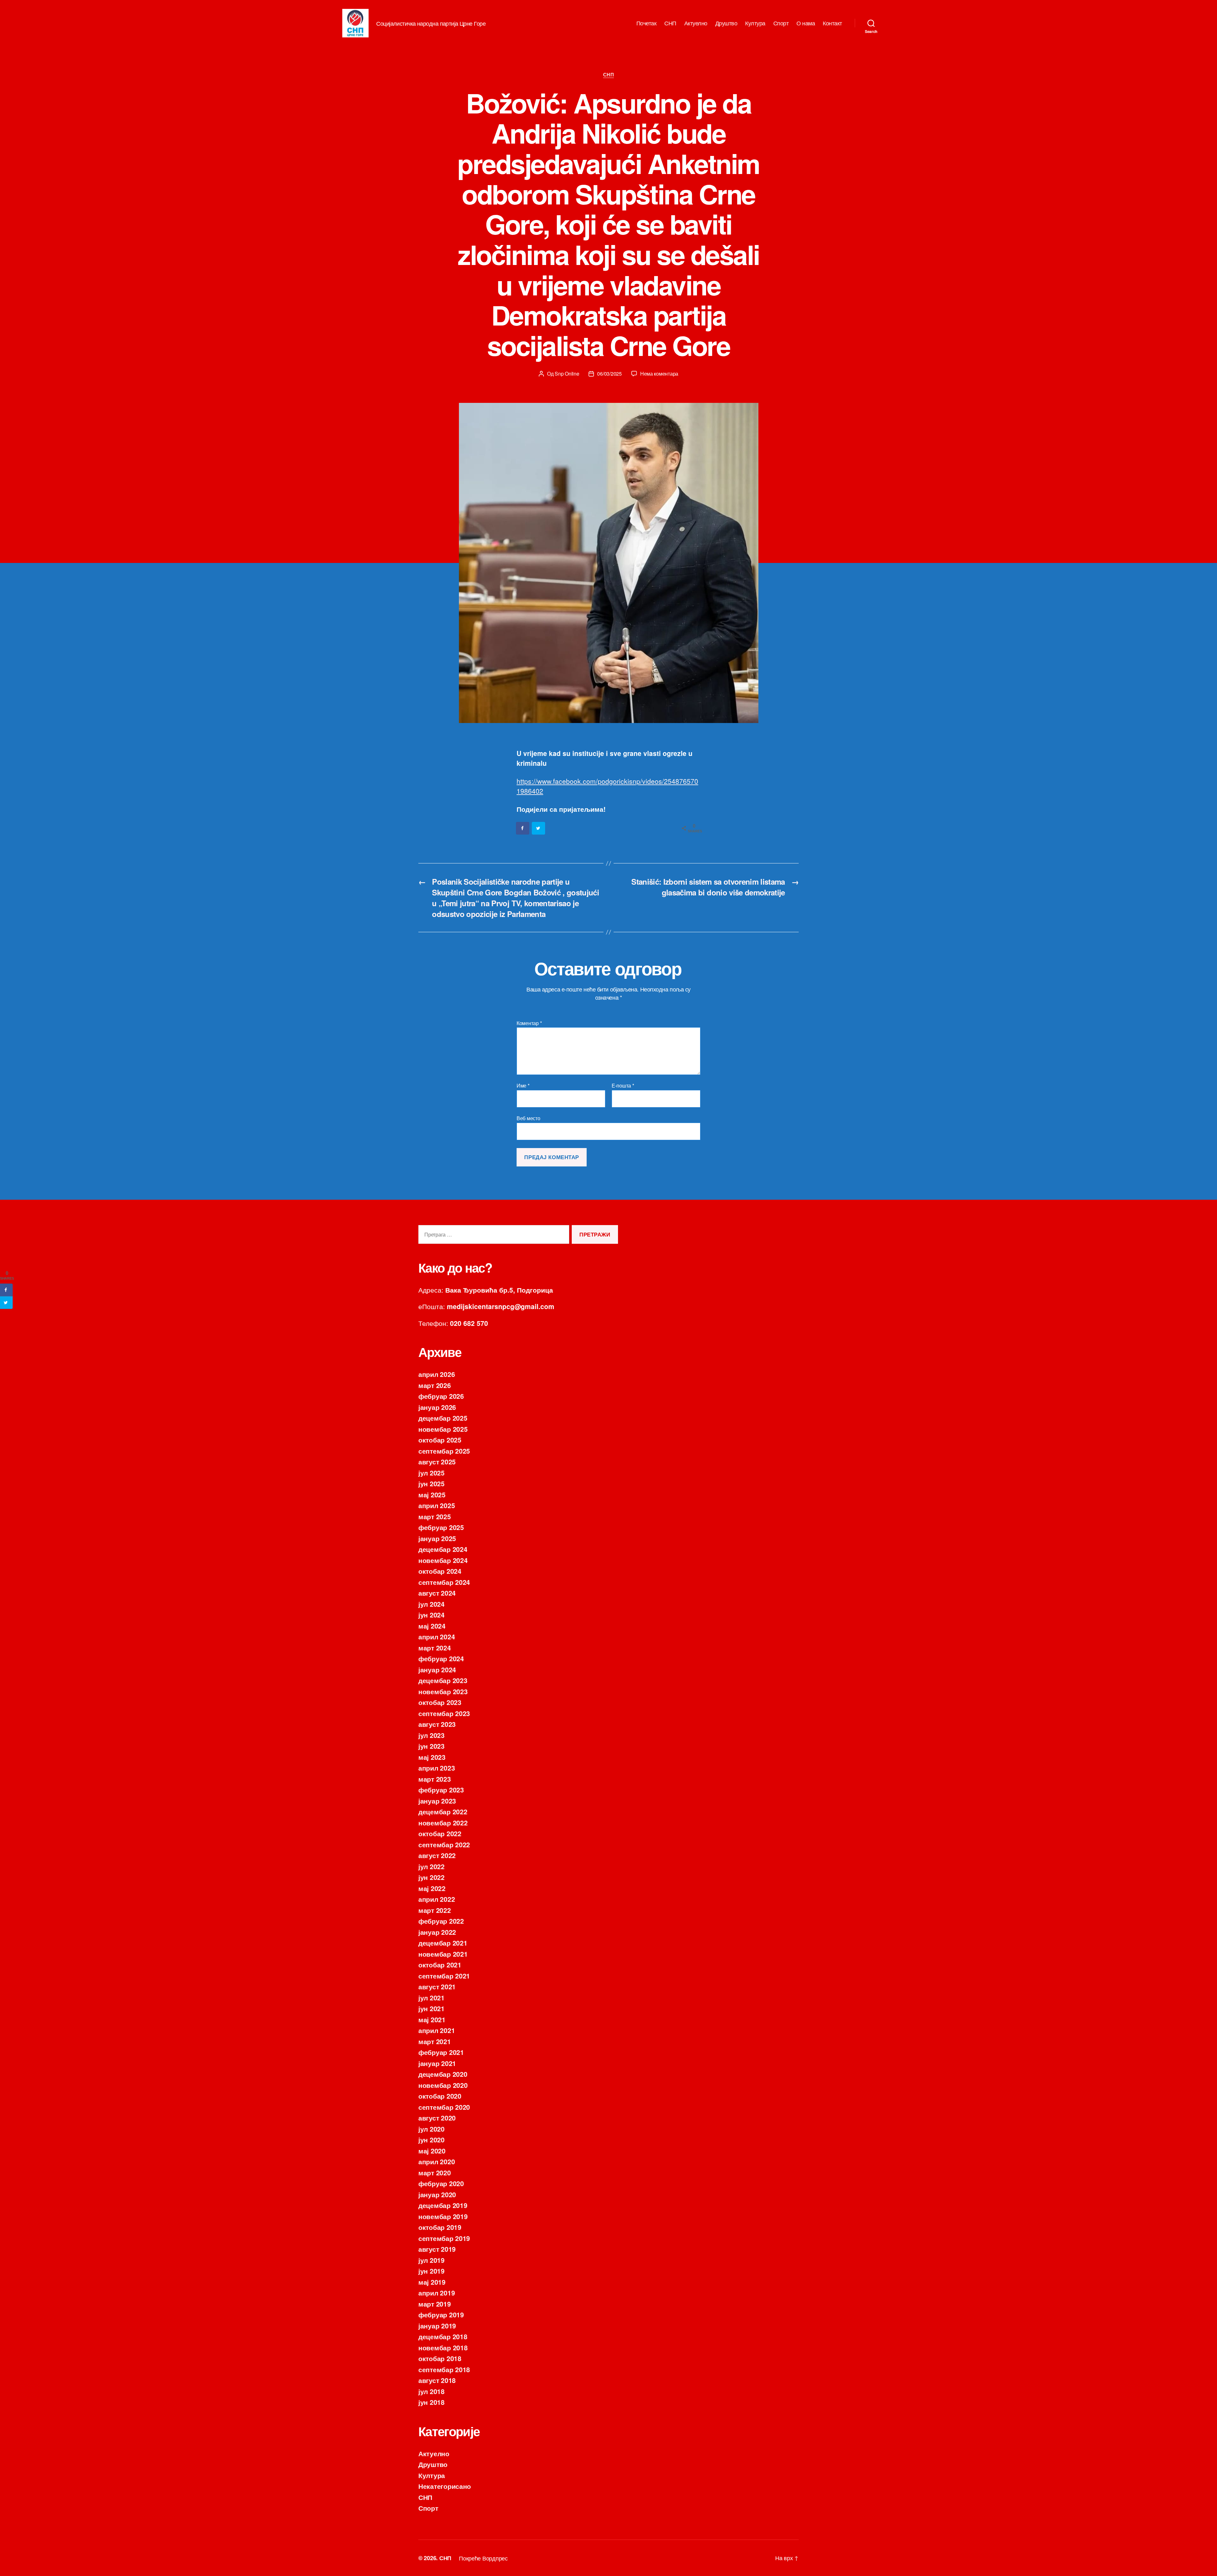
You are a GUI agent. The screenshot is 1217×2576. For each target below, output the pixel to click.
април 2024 (437, 1637)
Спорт (781, 23)
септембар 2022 (444, 1844)
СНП (670, 23)
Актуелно (696, 23)
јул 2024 (431, 1604)
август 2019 (437, 2249)
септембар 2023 (444, 1713)
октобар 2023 (440, 1702)
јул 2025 (431, 1473)
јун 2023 (431, 1746)
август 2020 (437, 2118)
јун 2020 (431, 2140)
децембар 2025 (443, 1418)
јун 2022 (431, 1877)
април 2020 (437, 2161)
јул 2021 (431, 1998)
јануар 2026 (437, 1407)
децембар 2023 (443, 1680)
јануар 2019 (437, 2326)
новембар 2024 (443, 1560)
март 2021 (435, 2041)
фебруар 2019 (441, 2315)
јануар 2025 (437, 1538)
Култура (755, 23)
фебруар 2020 (441, 2183)
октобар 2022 (440, 1833)
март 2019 (435, 2304)
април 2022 (437, 1899)
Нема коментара (659, 374)
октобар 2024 (440, 1571)
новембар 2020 (443, 2085)
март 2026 (435, 1385)
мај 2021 (432, 2019)
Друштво (726, 23)
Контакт (832, 23)
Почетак (647, 23)
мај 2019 (432, 2282)
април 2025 (437, 1505)
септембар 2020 (444, 2107)
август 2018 (437, 2380)
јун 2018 (431, 2402)
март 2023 (435, 1779)
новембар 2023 (443, 1691)
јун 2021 (431, 2008)
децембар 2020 (443, 2074)
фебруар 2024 (441, 1658)
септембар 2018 (444, 2369)
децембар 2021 (443, 1943)
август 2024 (437, 1593)
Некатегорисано (445, 2486)
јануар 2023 (437, 1801)
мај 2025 (432, 1495)
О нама (806, 23)
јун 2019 (431, 2271)
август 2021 (437, 1986)
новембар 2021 (443, 1954)
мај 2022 (432, 1888)
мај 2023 (432, 1757)
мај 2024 (432, 1626)
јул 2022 (431, 1866)
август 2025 (437, 1462)
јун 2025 (431, 1483)
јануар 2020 (437, 2194)
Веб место (528, 1118)
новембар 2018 (443, 2347)
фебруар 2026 (441, 1396)
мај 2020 (432, 2151)
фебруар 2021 (441, 2052)
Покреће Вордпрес (483, 2558)
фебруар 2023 (441, 1790)
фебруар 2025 (441, 1527)
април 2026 (437, 1374)
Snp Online (567, 374)
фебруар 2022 (441, 1921)
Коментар (529, 1023)
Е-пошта (623, 1086)
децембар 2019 (443, 2205)
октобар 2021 (440, 1965)
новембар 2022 (443, 1823)
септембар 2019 (444, 2238)
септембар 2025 (444, 1451)
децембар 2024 (443, 1549)
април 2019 (437, 2293)
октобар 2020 (440, 2096)
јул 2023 (431, 1735)
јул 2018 (431, 2391)
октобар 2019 (440, 2227)
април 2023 (437, 1768)
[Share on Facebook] (523, 828)
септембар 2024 (444, 1582)
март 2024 (435, 1648)
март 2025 (435, 1516)
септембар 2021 (444, 1976)
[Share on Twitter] (539, 828)
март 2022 (435, 1910)
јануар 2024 (437, 1669)
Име (523, 1086)
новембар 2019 (443, 2216)
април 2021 (437, 2030)
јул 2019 (431, 2260)
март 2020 (435, 2172)
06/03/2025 (609, 374)
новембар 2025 (443, 1429)
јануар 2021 (437, 2063)
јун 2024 (431, 1615)
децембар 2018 (443, 2336)
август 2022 (437, 1855)
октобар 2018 (440, 2358)
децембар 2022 (443, 1811)
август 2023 (437, 1724)
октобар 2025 (440, 1440)
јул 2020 (431, 2129)
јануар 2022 (437, 1932)
